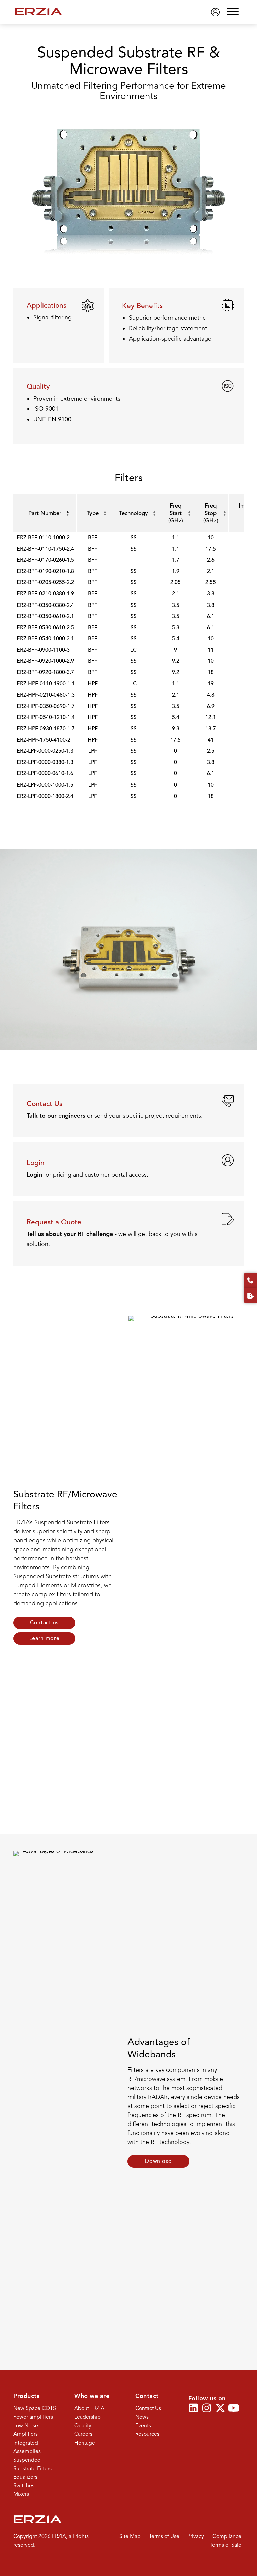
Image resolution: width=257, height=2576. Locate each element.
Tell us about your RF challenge (70, 1234)
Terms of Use (164, 2536)
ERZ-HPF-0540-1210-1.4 (46, 717)
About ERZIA (89, 2408)
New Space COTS (35, 2408)
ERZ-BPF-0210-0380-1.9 (45, 594)
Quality (83, 2426)
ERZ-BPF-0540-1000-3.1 (45, 639)
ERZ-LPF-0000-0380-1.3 (45, 762)
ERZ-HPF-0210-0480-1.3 (46, 695)
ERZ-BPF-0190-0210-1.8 (45, 571)
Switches (24, 2486)
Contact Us (148, 2408)
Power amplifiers (33, 2417)
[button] (233, 12)
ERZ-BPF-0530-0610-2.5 (45, 628)
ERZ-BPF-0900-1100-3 (43, 650)
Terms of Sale (226, 2545)
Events (143, 2426)
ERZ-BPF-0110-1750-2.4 (45, 549)
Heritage (85, 2443)
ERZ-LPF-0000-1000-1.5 (45, 785)
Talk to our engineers (56, 1116)
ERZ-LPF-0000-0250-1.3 (45, 751)
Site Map (130, 2536)
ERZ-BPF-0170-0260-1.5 (45, 560)
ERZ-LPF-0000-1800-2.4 (45, 796)
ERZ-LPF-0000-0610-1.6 (45, 773)
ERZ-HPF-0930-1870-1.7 (46, 729)
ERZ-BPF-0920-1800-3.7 (45, 672)
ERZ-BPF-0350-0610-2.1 (45, 616)
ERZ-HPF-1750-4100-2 (44, 740)
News (142, 2417)
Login (34, 1175)
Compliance (227, 2536)
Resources (147, 2434)
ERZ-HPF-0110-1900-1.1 (46, 684)
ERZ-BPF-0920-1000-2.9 (45, 661)
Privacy (196, 2536)
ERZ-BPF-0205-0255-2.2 (45, 582)
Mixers (21, 2494)
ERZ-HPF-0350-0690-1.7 (46, 706)
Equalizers (25, 2477)
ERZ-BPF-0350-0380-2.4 (45, 605)
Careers (83, 2434)
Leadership (88, 2417)
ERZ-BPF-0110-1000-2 (43, 538)
